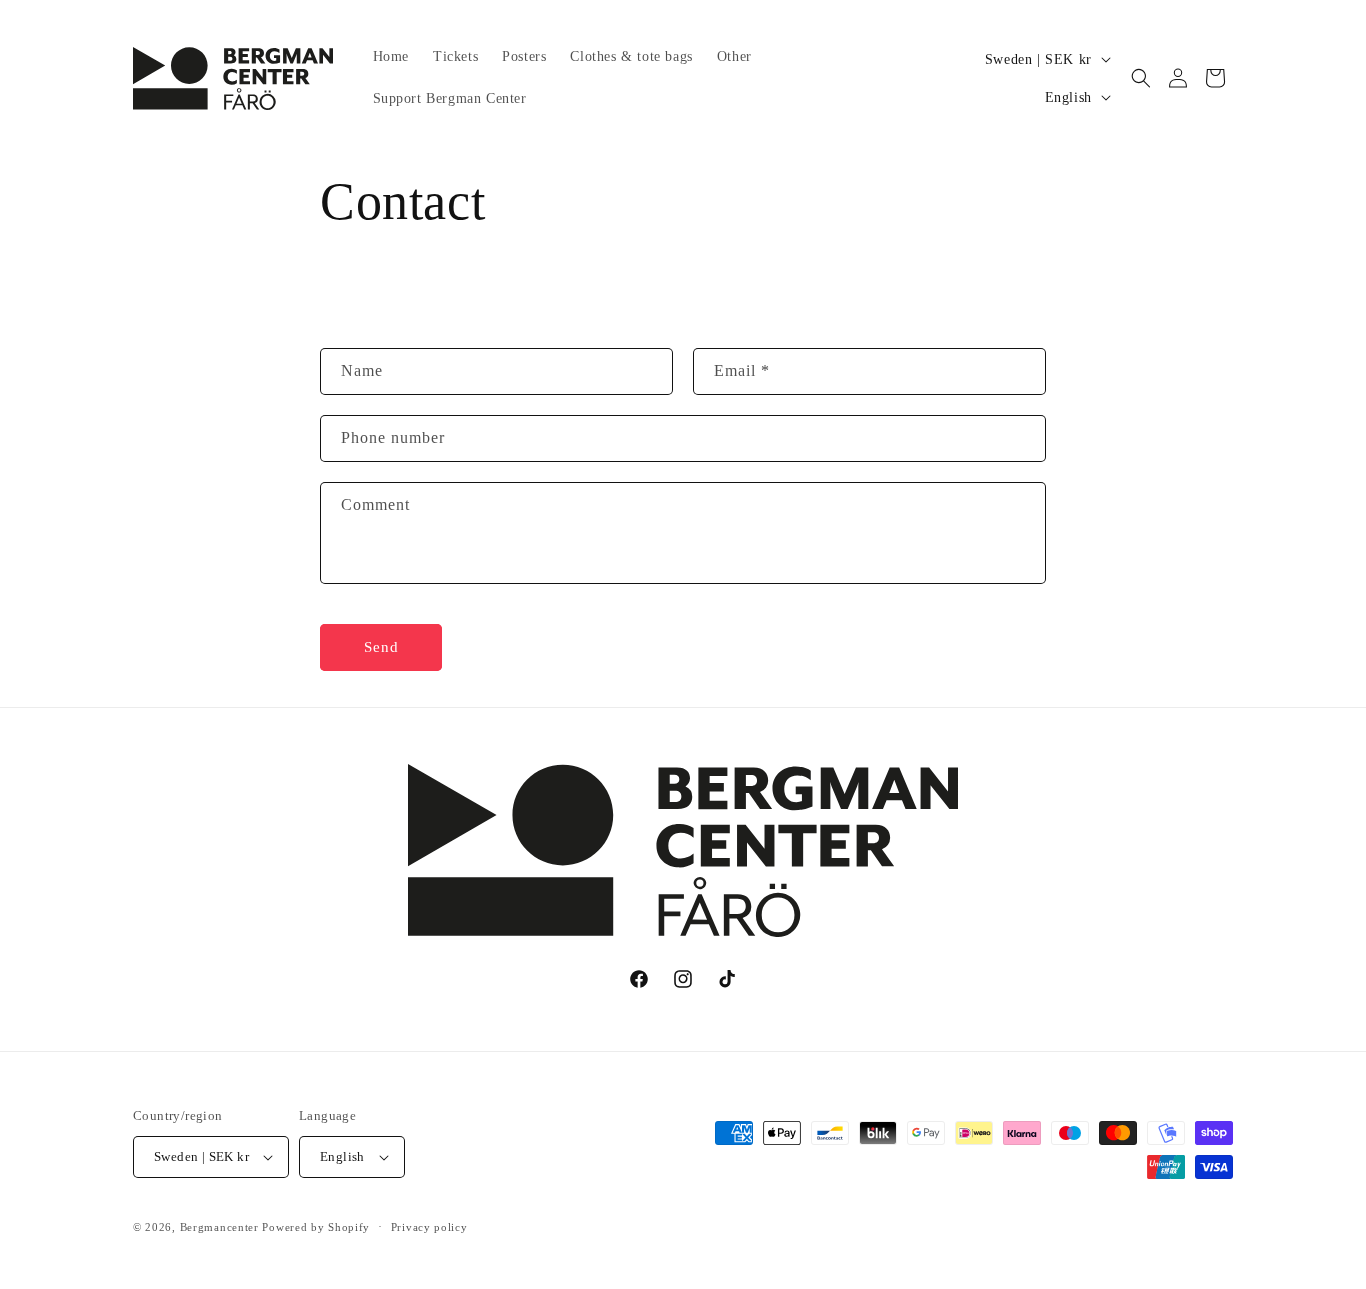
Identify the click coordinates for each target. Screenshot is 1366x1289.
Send (381, 647)
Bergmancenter (219, 1227)
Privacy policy (429, 1227)
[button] (1141, 78)
